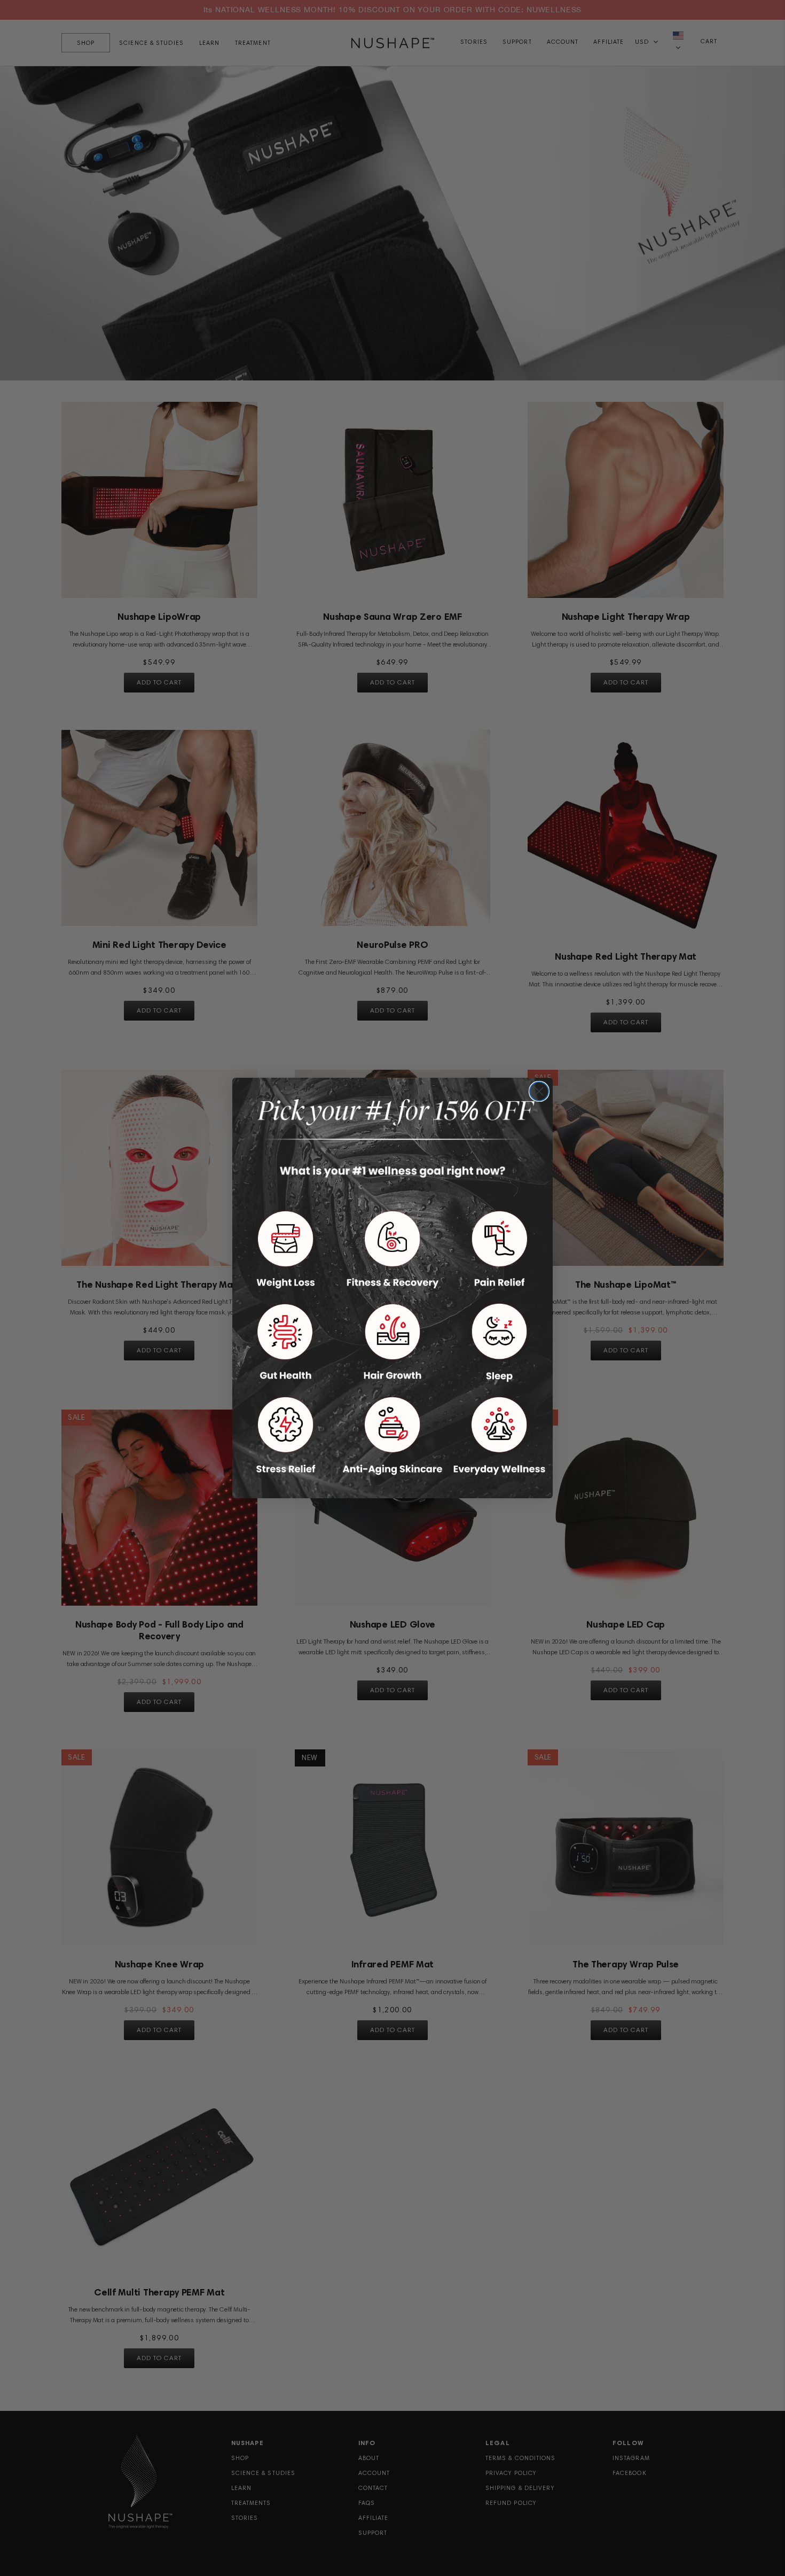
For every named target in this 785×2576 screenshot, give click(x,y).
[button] (286, 1250)
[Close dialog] (539, 1091)
